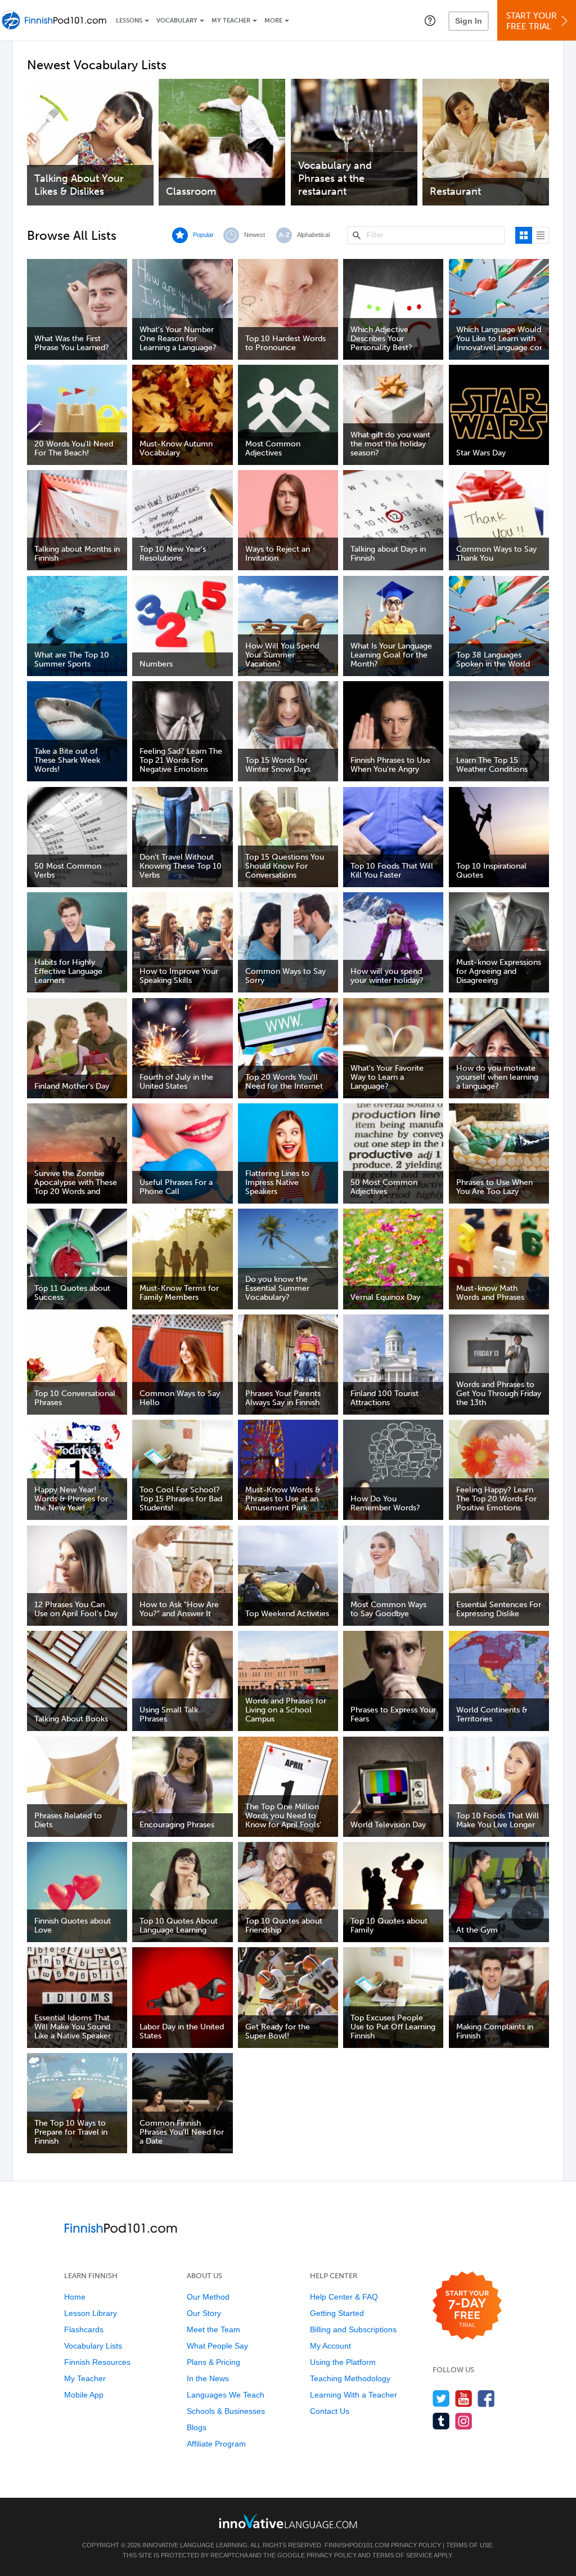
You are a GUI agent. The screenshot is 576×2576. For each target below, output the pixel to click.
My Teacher (231, 21)
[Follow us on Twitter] (441, 2398)
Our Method (208, 2297)
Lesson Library (91, 2313)
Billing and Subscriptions (353, 2329)
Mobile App (84, 2395)
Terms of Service (402, 2555)
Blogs (197, 2427)
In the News (208, 2378)
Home (75, 2297)
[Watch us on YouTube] (464, 2398)
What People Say (217, 2346)
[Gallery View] (524, 235)
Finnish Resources (97, 2362)
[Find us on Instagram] (464, 2421)
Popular (203, 235)
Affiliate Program (216, 2444)
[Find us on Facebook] (486, 2398)
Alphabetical (313, 235)
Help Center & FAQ (344, 2297)
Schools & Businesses (226, 2411)
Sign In (469, 21)
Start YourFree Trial (532, 21)
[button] (430, 20)
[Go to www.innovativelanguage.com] (288, 2521)
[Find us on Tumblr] (441, 2421)
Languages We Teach (226, 2395)
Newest (255, 235)
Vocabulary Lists (93, 2346)
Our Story (204, 2313)
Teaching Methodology (350, 2378)
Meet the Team (213, 2329)
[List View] (541, 235)
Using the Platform (343, 2362)
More (273, 21)
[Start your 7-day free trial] (467, 2306)
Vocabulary (177, 21)
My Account (330, 2346)
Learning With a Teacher (354, 2395)
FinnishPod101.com (357, 2545)
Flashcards (84, 2329)
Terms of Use (469, 2545)
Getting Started (337, 2313)
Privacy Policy (416, 2545)
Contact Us (330, 2411)
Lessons (129, 21)
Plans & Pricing (213, 2362)
